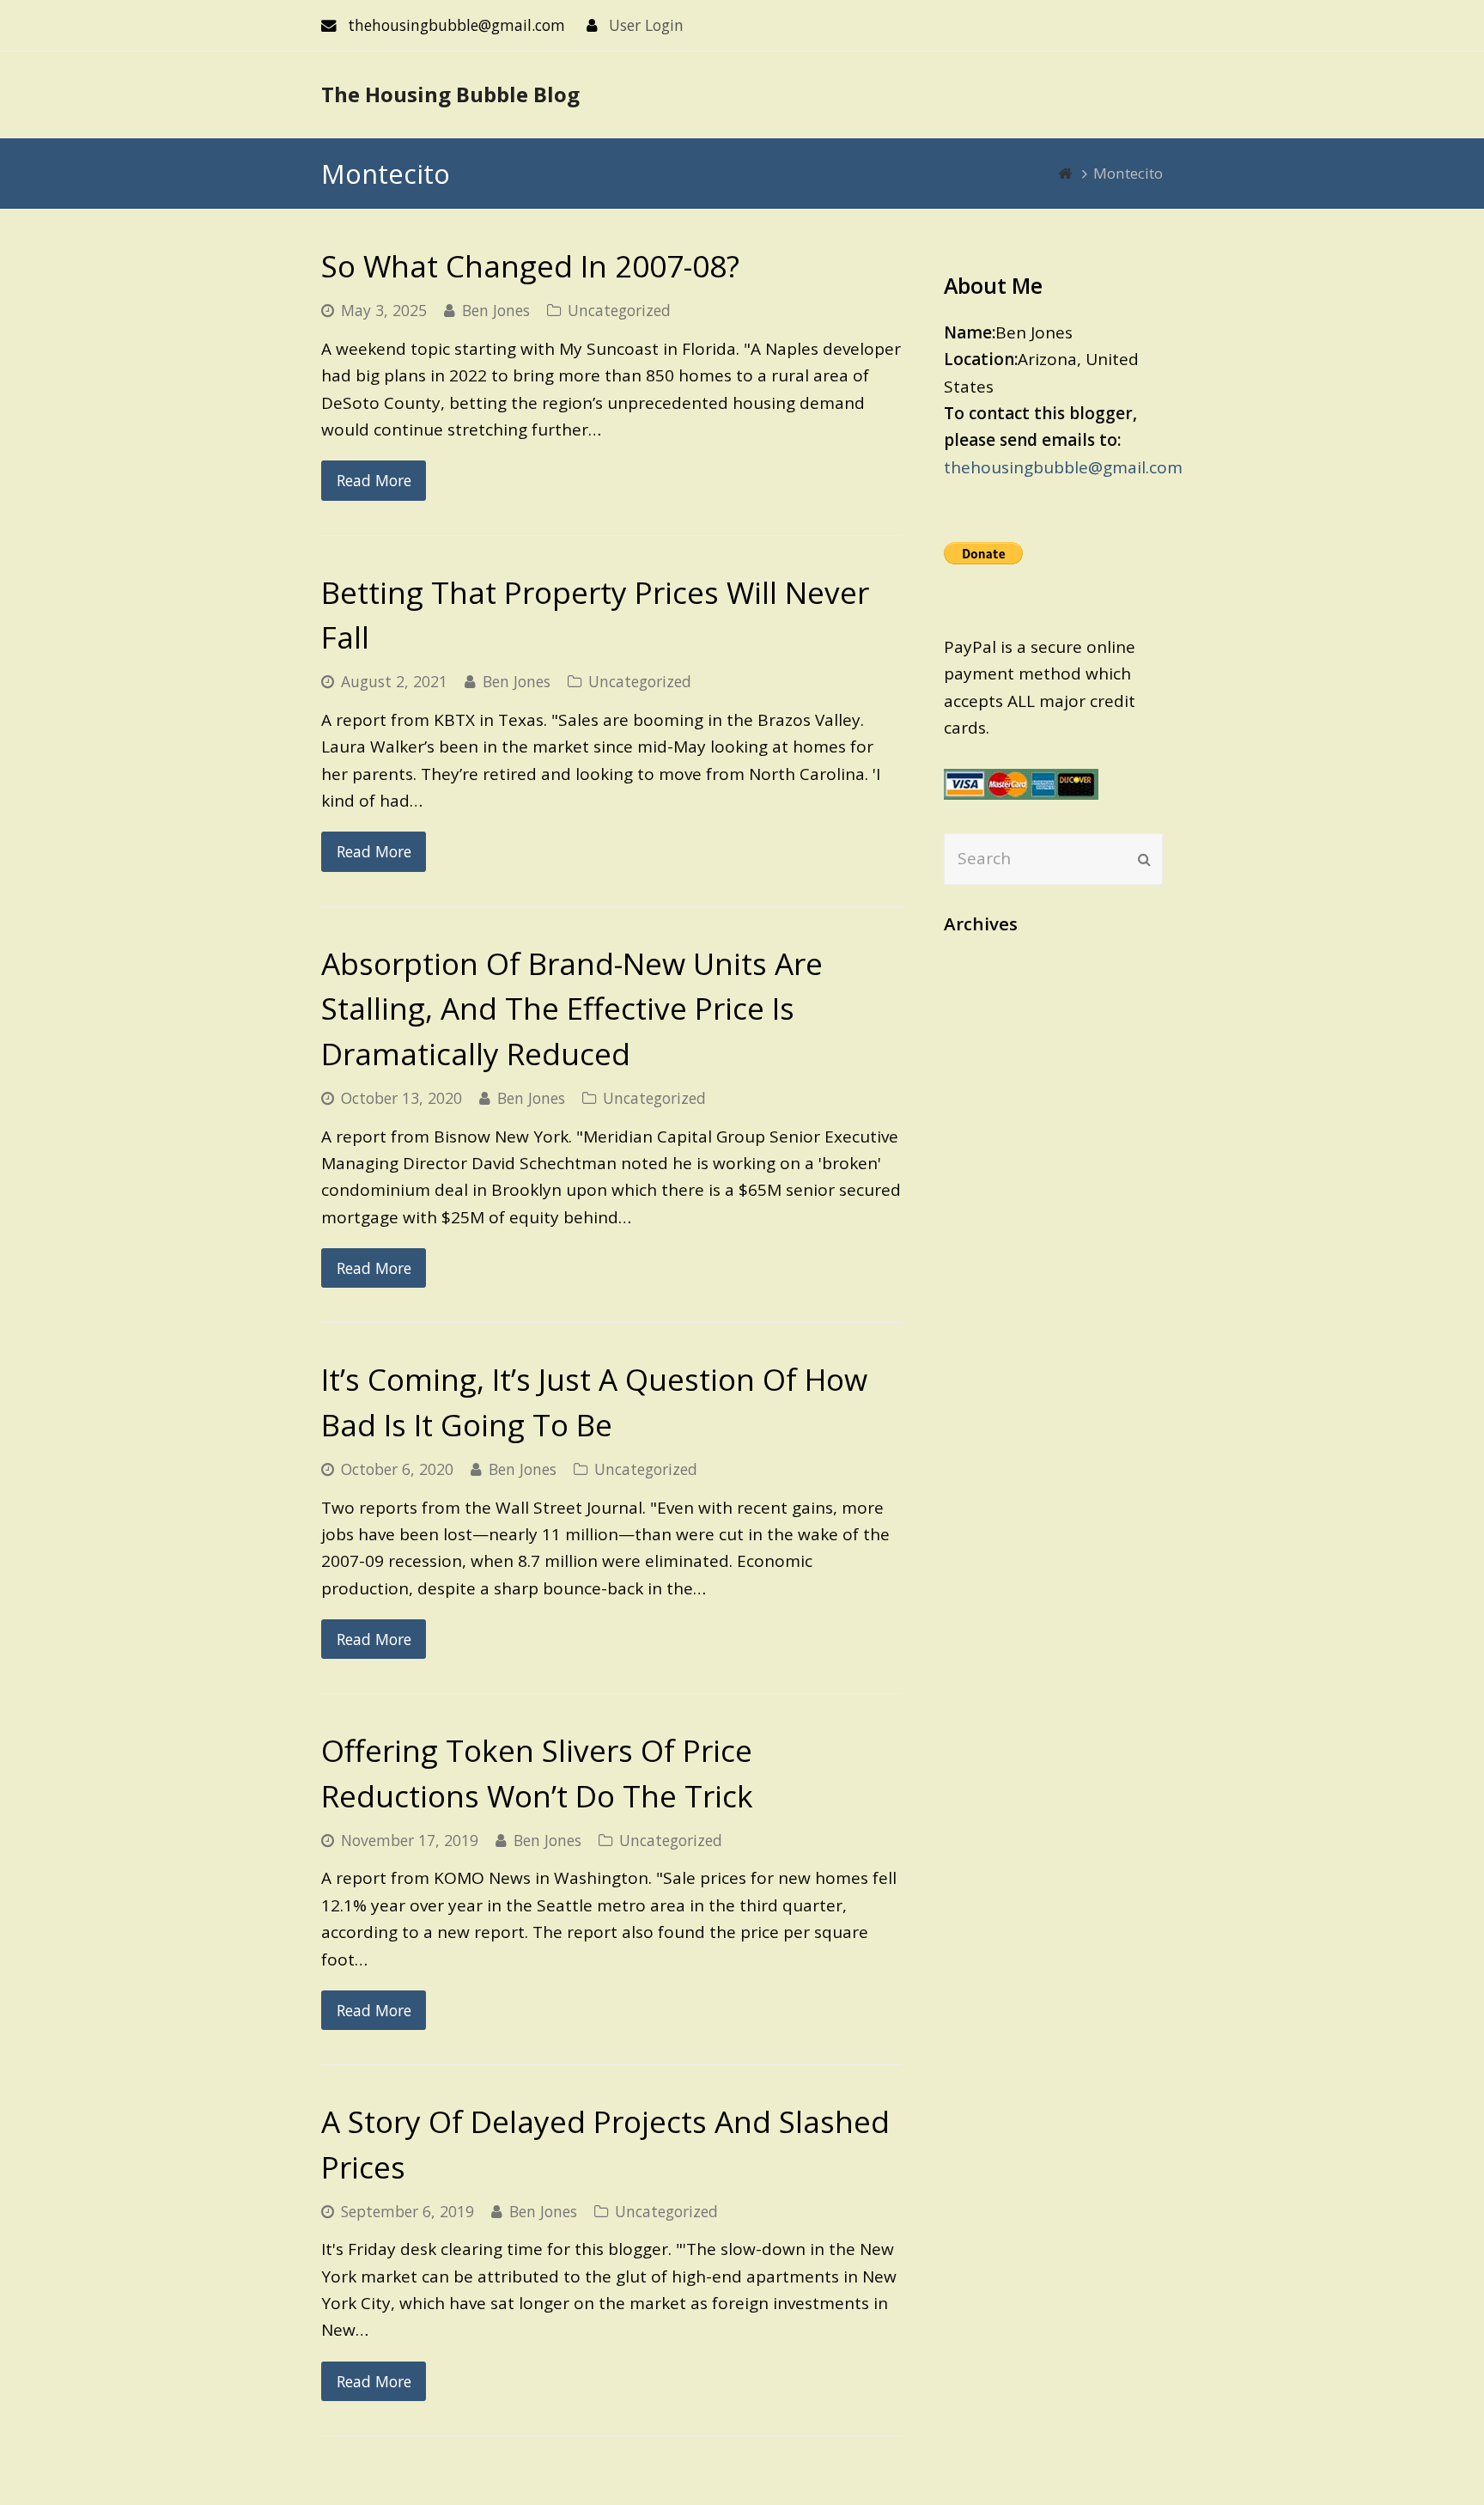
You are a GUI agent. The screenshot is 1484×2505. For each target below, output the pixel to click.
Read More (374, 480)
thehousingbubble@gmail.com (1063, 467)
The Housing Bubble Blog (450, 94)
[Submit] (1144, 859)
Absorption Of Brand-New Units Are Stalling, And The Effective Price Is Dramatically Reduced (572, 1009)
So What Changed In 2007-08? (530, 266)
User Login (646, 25)
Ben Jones (496, 310)
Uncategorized (619, 310)
